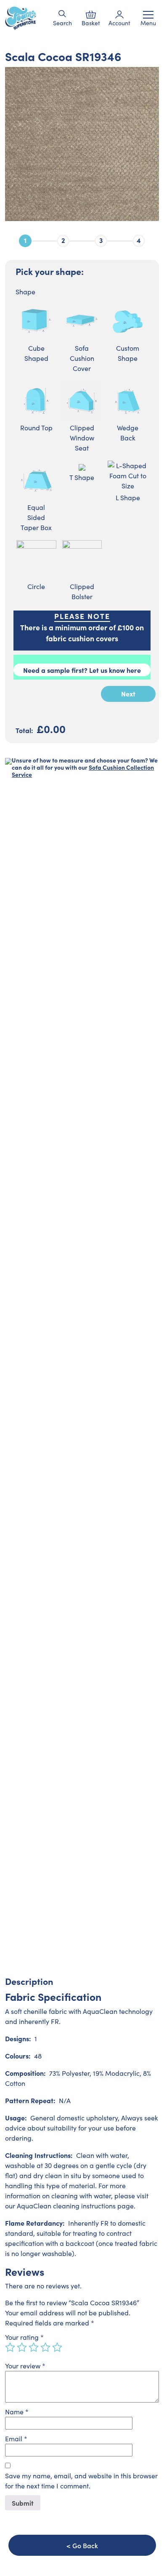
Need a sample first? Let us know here (82, 670)
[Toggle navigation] (148, 15)
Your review (25, 2366)
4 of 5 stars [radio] (45, 2347)
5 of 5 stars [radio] (57, 2347)
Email (16, 2439)
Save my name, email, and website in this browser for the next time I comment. (81, 2481)
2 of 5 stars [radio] (22, 2347)
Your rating (24, 2337)
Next (128, 693)
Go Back (85, 2545)
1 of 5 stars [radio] (10, 2347)
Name (17, 2412)
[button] (62, 14)
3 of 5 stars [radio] (34, 2347)
